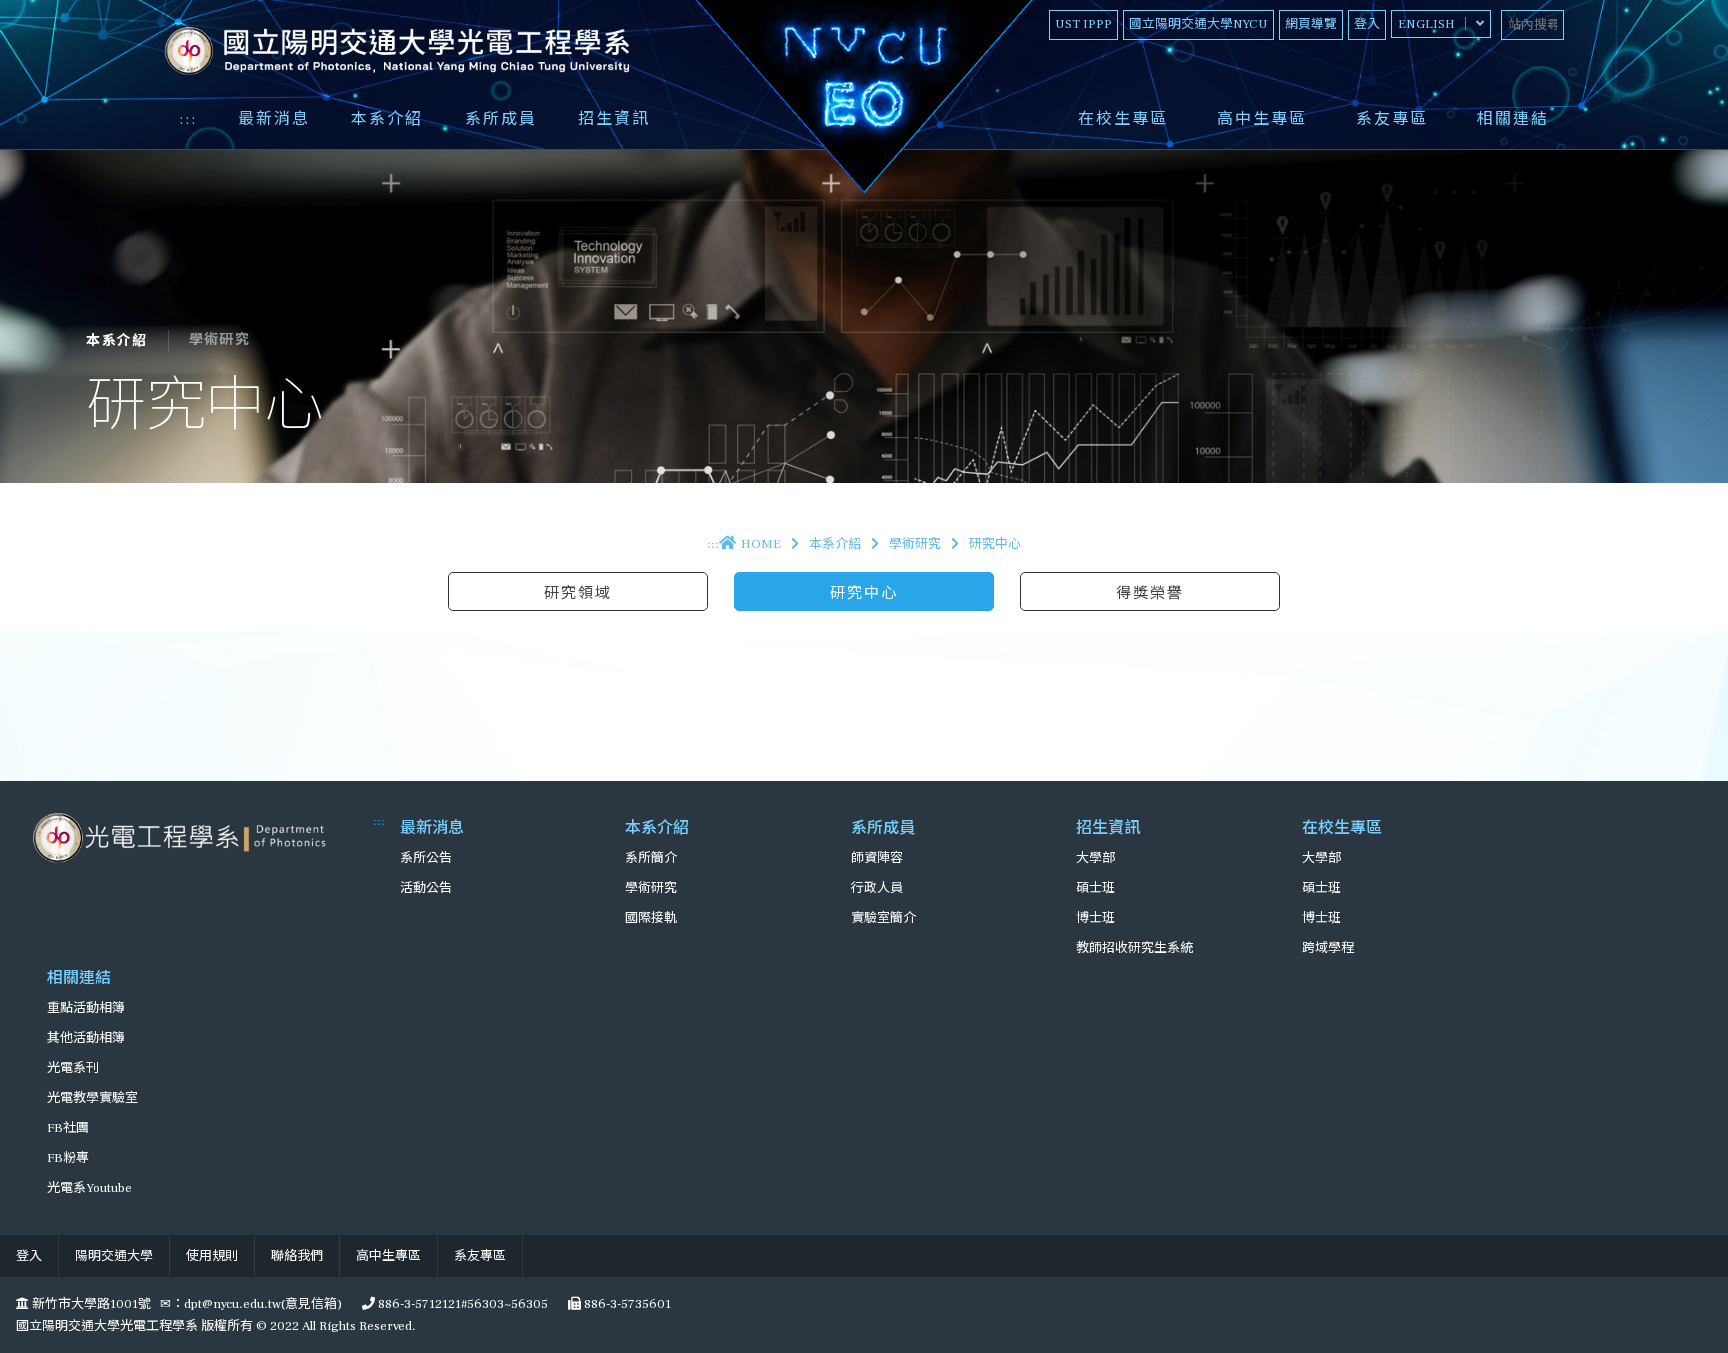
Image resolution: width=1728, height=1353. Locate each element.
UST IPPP (1083, 24)
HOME (761, 544)
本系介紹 (387, 119)
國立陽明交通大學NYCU (1198, 24)
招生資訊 (614, 119)
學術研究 (915, 544)
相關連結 (1513, 119)
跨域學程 (1328, 948)
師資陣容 (877, 858)
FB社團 (68, 1128)
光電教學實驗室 (92, 1098)
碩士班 (1095, 888)
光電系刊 (73, 1068)
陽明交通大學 (114, 1256)
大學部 (1095, 858)
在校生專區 (1123, 119)
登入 (1367, 24)
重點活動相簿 (86, 1008)
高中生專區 (1262, 119)
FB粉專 (68, 1158)
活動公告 (426, 888)
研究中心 (864, 593)
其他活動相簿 (86, 1038)
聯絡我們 (297, 1256)
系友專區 (1392, 119)
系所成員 (501, 119)
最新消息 (274, 119)
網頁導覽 (1311, 24)
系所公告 (426, 858)
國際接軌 (651, 918)
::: (188, 119)
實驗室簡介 (883, 918)
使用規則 (212, 1256)
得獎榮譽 (1150, 593)
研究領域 (578, 593)
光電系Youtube (89, 1188)
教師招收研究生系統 (1134, 948)
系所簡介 (651, 858)
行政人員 (877, 888)
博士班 (1095, 918)
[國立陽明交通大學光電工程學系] (182, 837)
